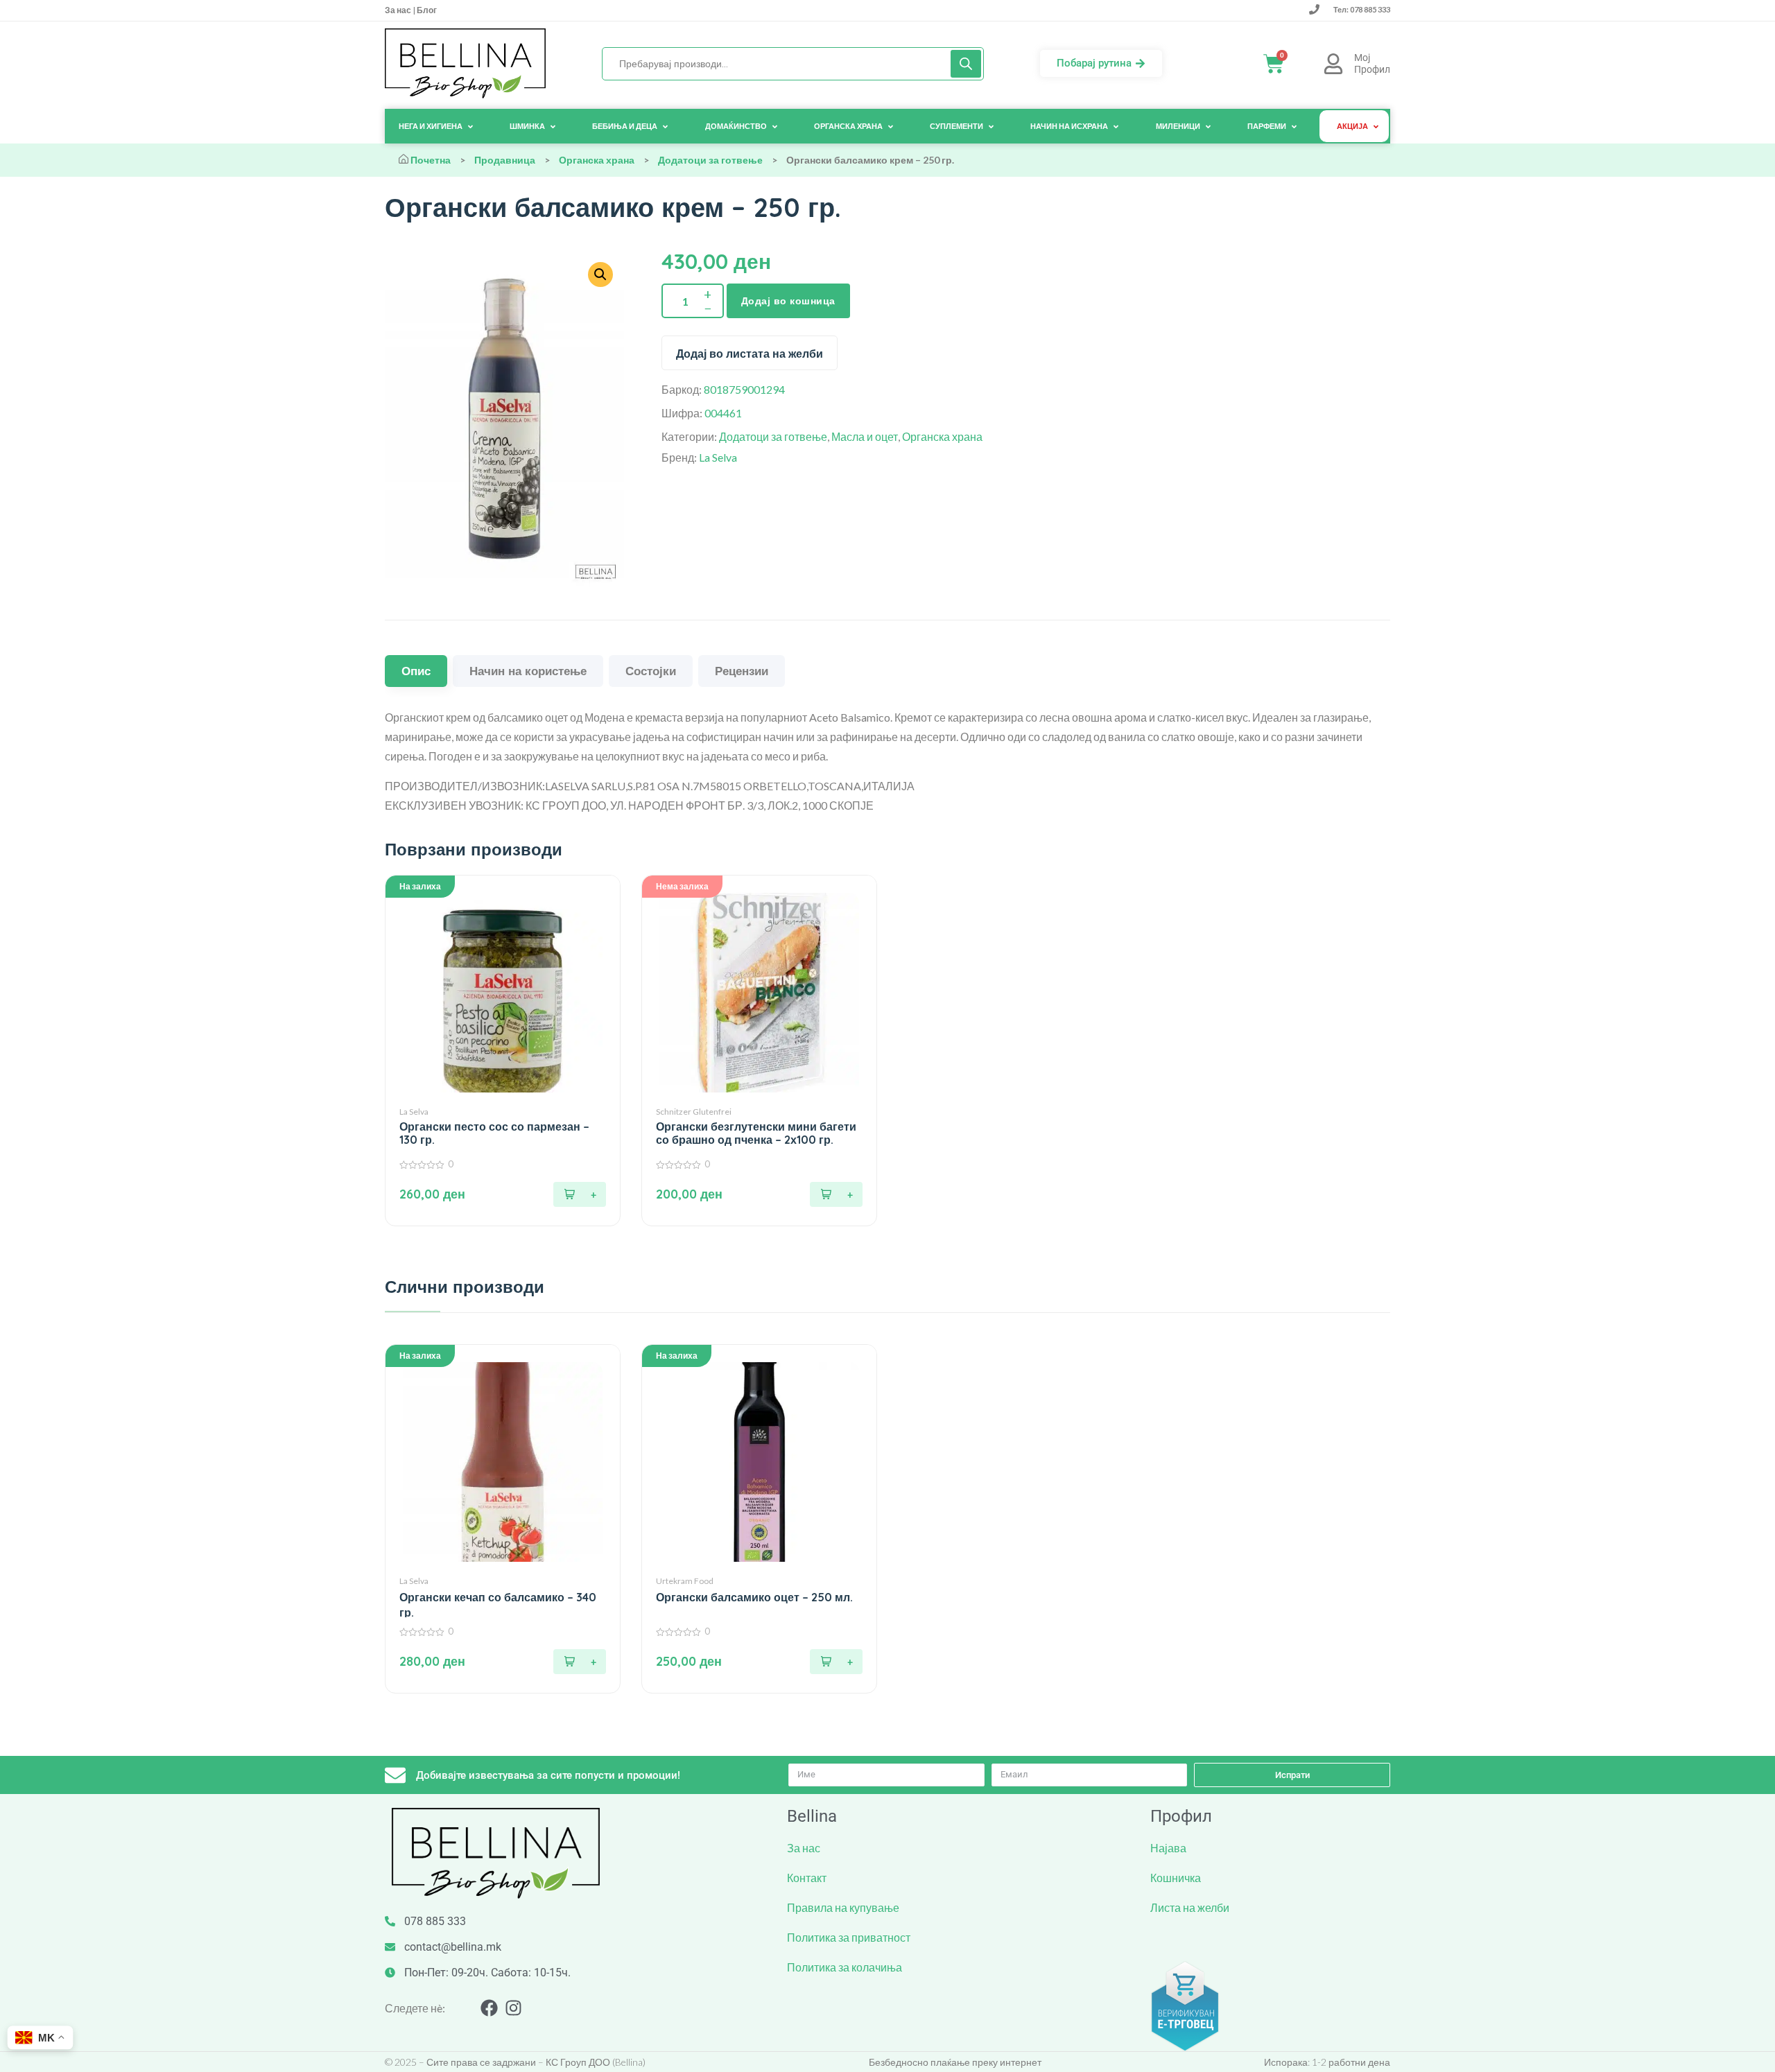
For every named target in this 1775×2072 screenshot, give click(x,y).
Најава (1168, 1848)
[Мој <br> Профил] (1333, 64)
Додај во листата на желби (750, 354)
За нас (399, 10)
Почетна (431, 160)
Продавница (505, 160)
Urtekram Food (685, 1581)
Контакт (807, 1878)
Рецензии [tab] (742, 671)
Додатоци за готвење (710, 160)
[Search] (966, 64)
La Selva (718, 457)
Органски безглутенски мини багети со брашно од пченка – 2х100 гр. (756, 1133)
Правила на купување (843, 1907)
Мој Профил (1372, 63)
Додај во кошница (788, 301)
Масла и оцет (865, 436)
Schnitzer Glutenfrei (694, 1112)
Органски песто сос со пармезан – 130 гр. (494, 1133)
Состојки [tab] (651, 671)
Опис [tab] (416, 671)
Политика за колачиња (845, 1967)
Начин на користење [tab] (528, 671)
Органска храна (597, 160)
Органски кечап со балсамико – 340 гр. (498, 1605)
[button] (580, 1194)
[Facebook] (489, 2008)
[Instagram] (513, 2008)
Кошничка (1176, 1878)
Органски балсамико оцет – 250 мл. (754, 1597)
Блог (426, 10)
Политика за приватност (849, 1937)
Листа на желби (1190, 1907)
